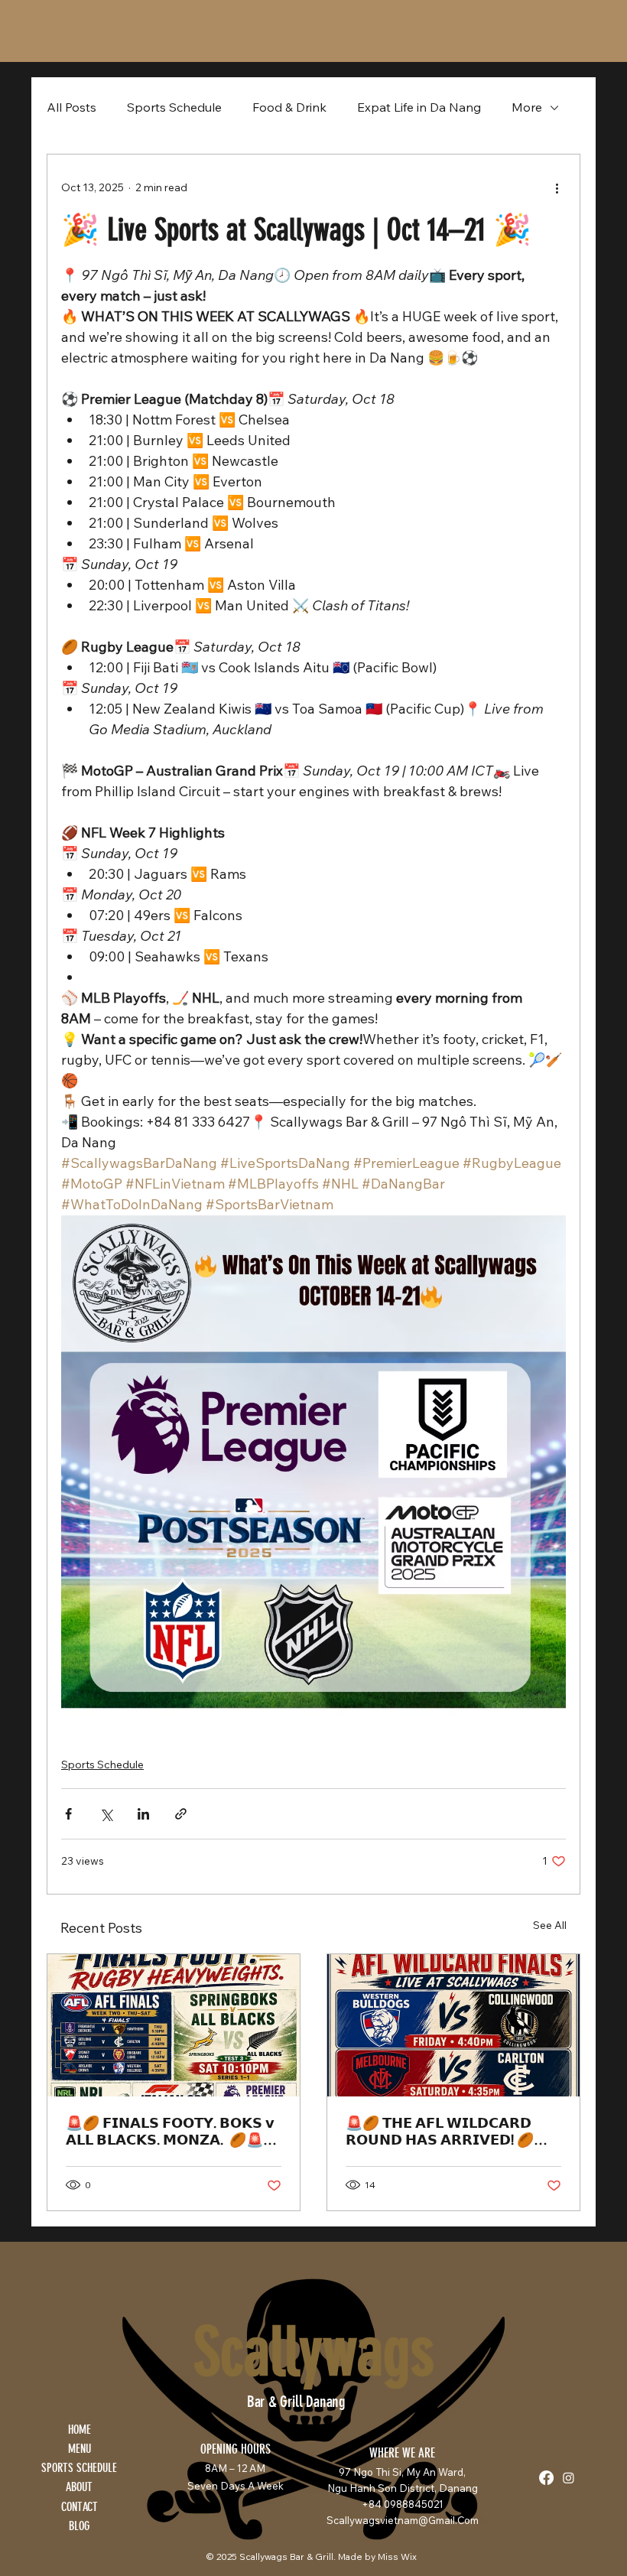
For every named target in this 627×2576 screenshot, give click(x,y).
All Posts (71, 107)
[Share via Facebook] (68, 1814)
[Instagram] (569, 2478)
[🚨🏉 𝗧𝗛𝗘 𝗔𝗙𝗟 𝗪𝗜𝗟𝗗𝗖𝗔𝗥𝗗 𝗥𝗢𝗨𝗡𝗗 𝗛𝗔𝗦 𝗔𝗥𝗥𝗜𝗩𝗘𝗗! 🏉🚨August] (453, 2025)
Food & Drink (289, 107)
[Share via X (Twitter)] (106, 1814)
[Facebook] (546, 2478)
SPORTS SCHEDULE (79, 2468)
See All (550, 1925)
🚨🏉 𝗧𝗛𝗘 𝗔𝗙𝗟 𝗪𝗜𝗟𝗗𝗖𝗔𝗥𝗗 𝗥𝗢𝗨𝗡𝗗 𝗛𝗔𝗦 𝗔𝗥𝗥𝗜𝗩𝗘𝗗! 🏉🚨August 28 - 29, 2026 (448, 2132)
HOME (80, 2430)
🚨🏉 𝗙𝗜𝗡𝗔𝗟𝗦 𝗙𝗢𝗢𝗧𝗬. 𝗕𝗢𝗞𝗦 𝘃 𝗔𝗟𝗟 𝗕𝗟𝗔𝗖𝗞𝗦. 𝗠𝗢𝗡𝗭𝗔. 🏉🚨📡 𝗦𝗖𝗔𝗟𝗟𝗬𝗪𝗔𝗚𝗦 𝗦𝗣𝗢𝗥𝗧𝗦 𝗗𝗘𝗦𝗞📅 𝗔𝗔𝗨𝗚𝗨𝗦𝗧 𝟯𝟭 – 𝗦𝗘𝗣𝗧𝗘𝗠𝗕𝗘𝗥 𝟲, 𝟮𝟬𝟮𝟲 (173, 2132)
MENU (80, 2449)
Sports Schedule (174, 107)
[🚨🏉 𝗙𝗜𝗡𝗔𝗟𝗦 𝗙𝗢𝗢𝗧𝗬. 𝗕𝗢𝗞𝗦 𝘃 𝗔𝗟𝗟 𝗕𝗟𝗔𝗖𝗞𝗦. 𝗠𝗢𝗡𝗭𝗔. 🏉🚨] (174, 2025)
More (527, 107)
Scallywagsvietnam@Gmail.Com (403, 2520)
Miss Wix (397, 2556)
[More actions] (557, 188)
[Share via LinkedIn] (143, 1814)
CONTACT (80, 2507)
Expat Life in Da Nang (419, 107)
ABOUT (79, 2487)
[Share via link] (181, 1814)
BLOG (79, 2526)
